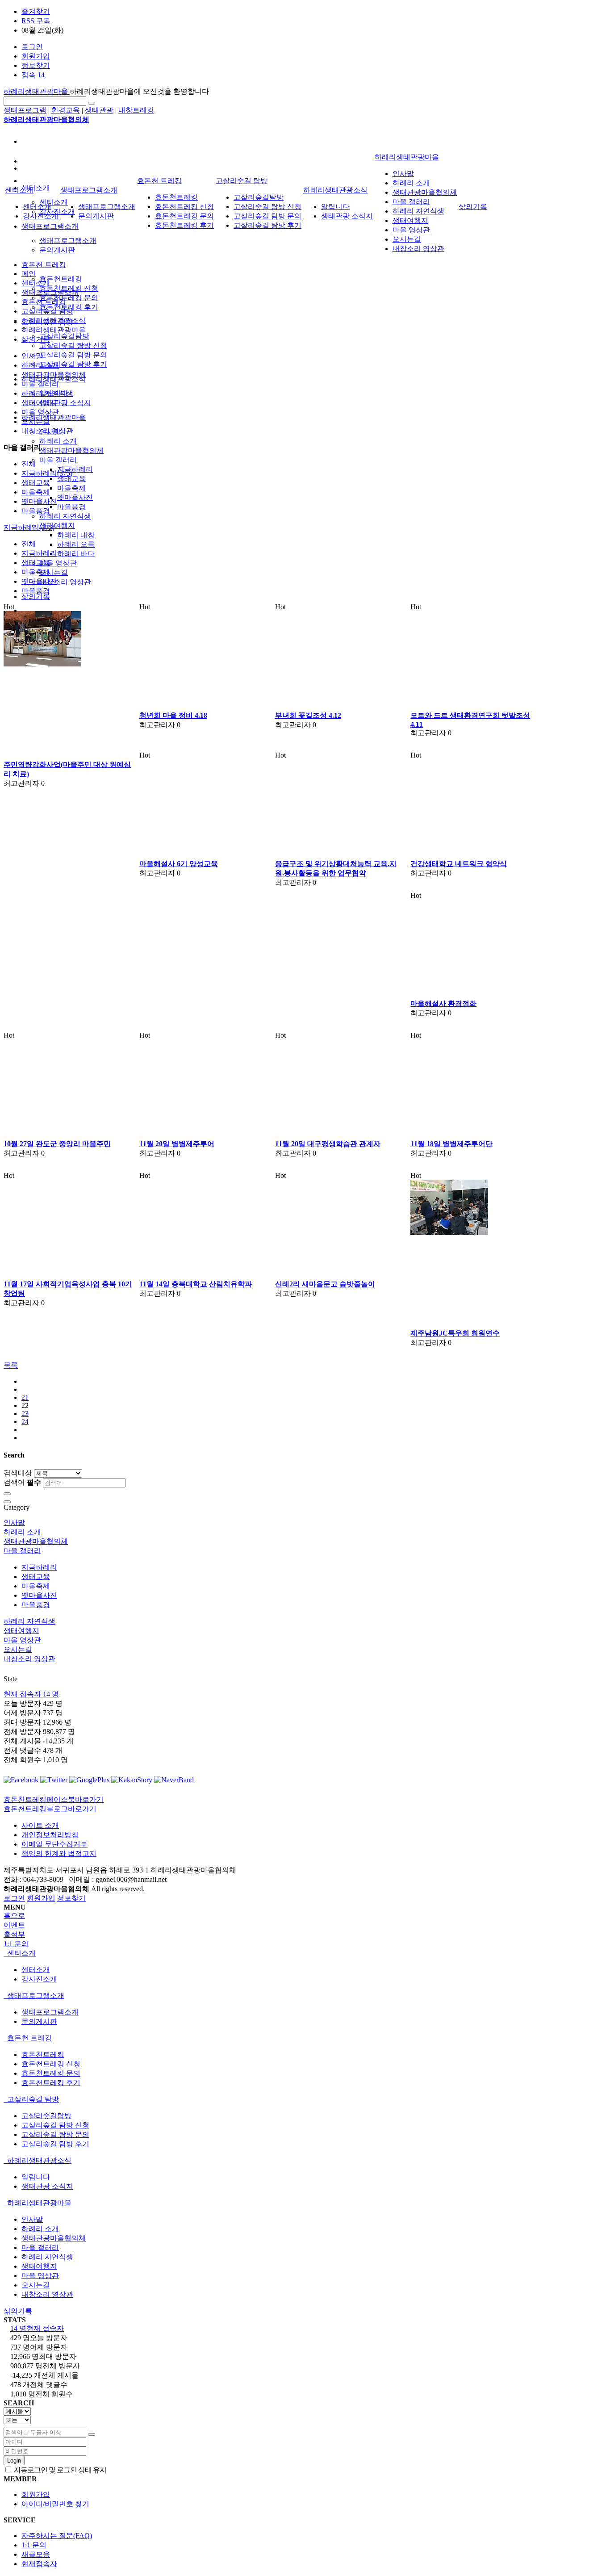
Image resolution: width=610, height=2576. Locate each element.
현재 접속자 (31, 1694)
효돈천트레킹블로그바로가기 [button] (50, 1809)
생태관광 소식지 (65, 403)
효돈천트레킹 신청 (184, 207)
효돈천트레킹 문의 (69, 298)
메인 (29, 274)
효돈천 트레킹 (44, 265)
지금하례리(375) (47, 473)
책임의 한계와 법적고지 (59, 1853)
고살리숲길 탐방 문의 (73, 355)
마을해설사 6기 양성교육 (179, 864)
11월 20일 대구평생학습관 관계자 (328, 1144)
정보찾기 (36, 65)
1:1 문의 (34, 2545)
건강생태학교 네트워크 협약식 (459, 864)
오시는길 (54, 572)
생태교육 (71, 479)
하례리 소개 (58, 441)
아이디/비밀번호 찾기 (55, 2504)
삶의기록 (36, 597)
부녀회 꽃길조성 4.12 (308, 715)
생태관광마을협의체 (71, 450)
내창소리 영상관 (65, 582)
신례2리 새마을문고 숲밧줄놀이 (325, 1284)
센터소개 (36, 188)
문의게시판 (57, 250)
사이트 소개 (40, 1825)
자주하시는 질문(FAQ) (57, 2536)
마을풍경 (71, 507)
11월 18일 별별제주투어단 (451, 1144)
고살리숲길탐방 (64, 336)
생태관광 (99, 110)
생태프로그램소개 (50, 226)
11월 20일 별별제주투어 (177, 1144)
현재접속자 (39, 2564)
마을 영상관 (58, 563)
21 (25, 1397)
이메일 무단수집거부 (54, 1844)
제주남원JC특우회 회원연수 (455, 1333)
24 (25, 1422)
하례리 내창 (76, 535)
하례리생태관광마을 (37, 91)
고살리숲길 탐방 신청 (73, 346)
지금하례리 (75, 469)
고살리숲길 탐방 (242, 181)
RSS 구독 (36, 21)
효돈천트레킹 (61, 279)
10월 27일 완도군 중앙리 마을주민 (57, 1144)
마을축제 (71, 488)
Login (14, 2461)
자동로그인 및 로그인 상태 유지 (59, 2470)
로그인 (32, 47)
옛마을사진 (75, 497)
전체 (29, 464)
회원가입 (36, 56)
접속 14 (33, 75)
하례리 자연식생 (65, 516)
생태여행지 (57, 526)
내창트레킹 (136, 110)
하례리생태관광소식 (335, 190)
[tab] (305, 1954)
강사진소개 (41, 216)
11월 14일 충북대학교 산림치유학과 (196, 1284)
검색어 (22, 1482)
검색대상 (18, 1473)
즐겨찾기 (36, 11)
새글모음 (36, 2554)
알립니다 (335, 207)
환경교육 (66, 110)
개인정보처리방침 (50, 1835)
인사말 (403, 174)
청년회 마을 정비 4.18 (173, 715)
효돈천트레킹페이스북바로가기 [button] (54, 1799)
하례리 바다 (76, 554)
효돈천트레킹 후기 (184, 225)
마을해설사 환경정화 (443, 1003)
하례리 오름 (76, 544)
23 (25, 1414)
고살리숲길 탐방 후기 (73, 364)
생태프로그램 (25, 110)
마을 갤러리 (58, 460)
